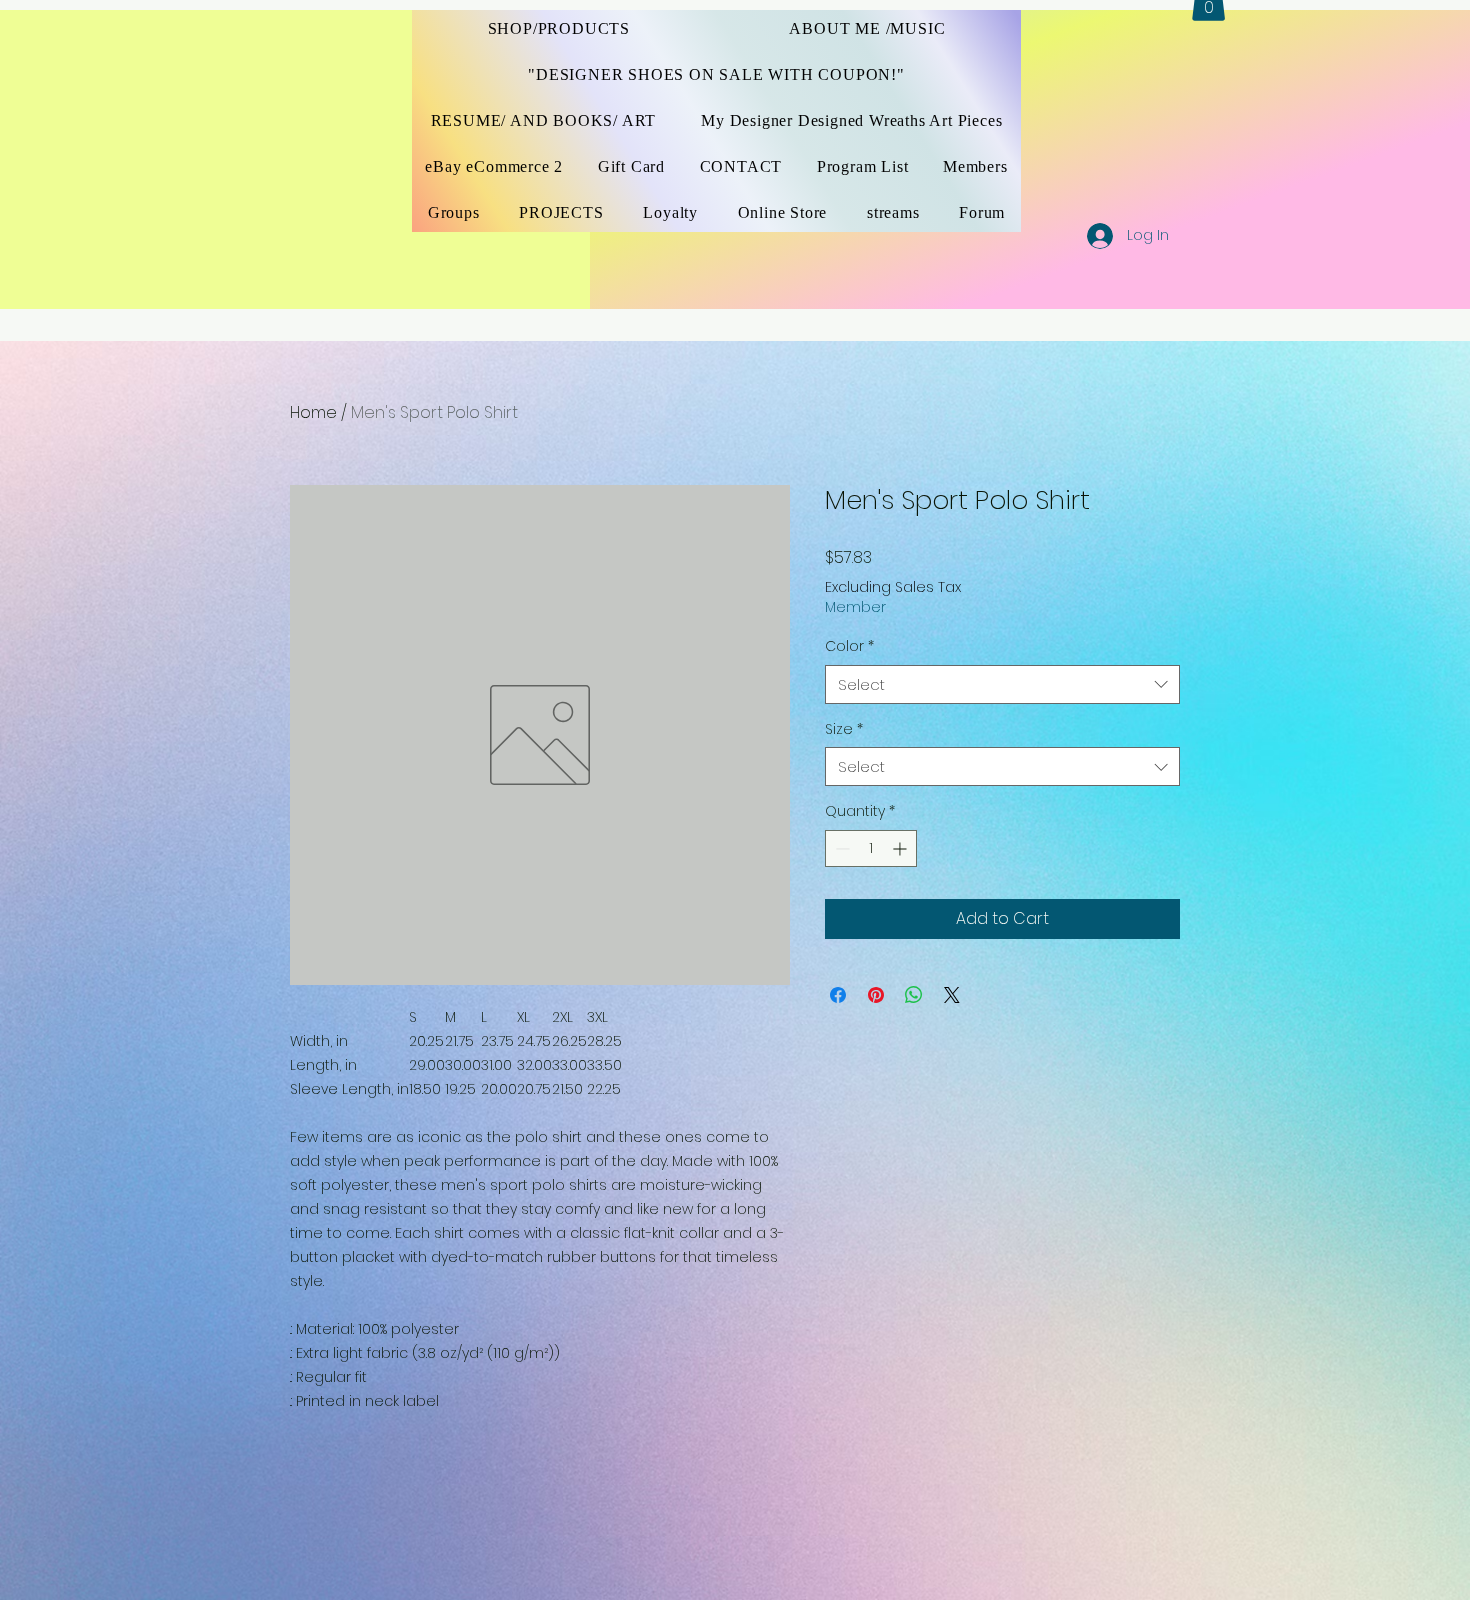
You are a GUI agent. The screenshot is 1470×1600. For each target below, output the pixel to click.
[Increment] (901, 848)
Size (844, 729)
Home (313, 412)
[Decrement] (840, 848)
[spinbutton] (871, 848)
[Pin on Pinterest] (876, 995)
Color (849, 646)
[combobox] (1002, 684)
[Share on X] (952, 995)
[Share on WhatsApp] (914, 995)
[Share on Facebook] (838, 995)
